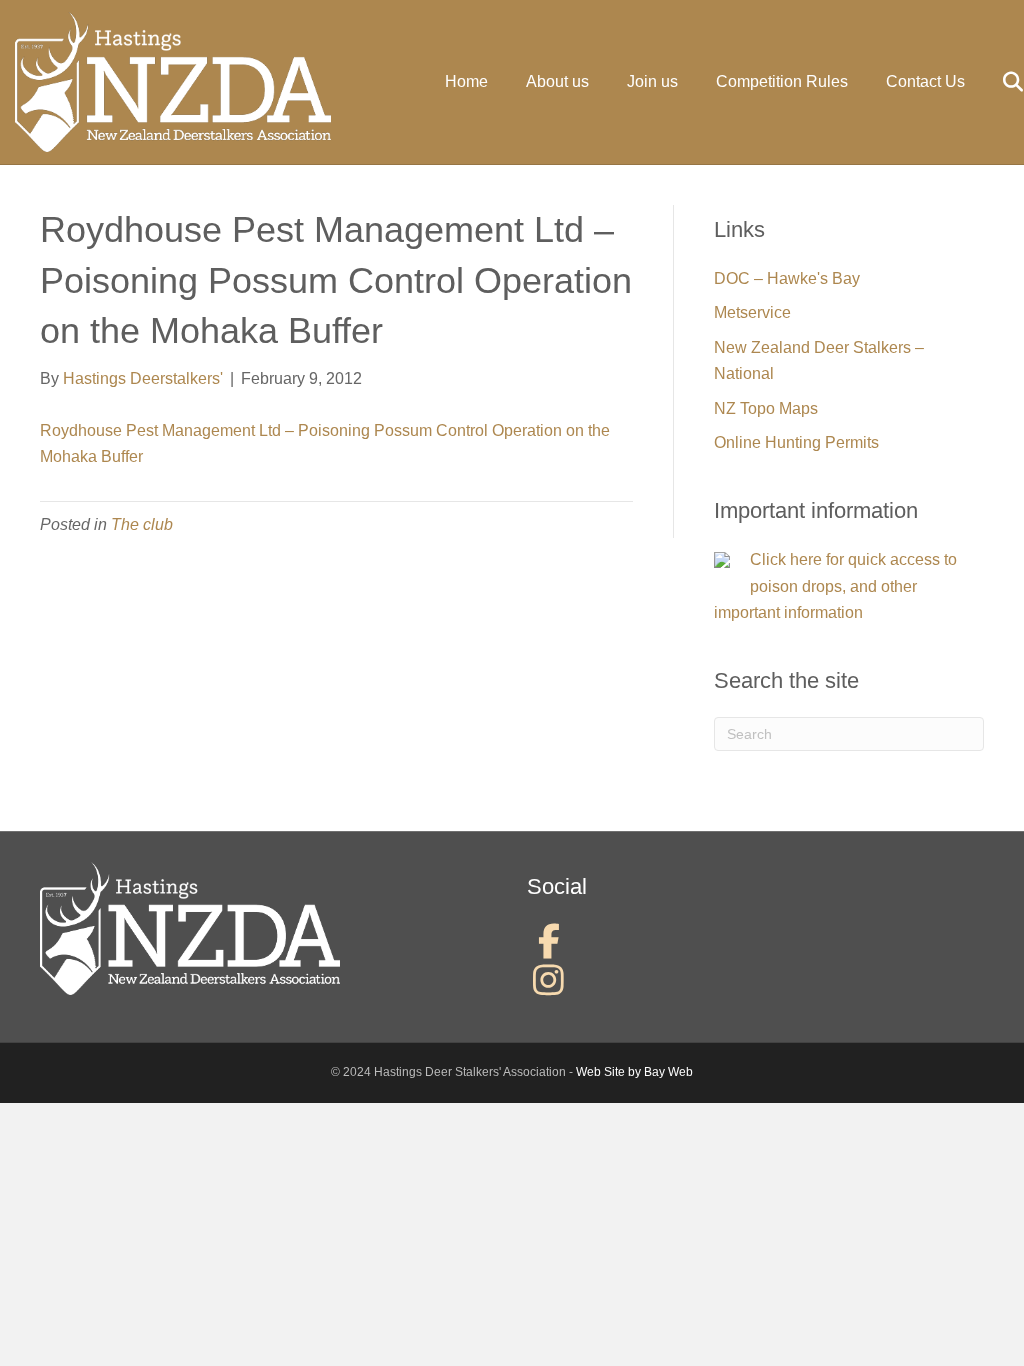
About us (557, 81)
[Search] (996, 82)
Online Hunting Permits (796, 442)
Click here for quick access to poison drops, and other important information (835, 586)
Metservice (752, 312)
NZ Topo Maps (766, 408)
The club (142, 524)
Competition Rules (782, 81)
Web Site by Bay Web (634, 1072)
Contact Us (925, 81)
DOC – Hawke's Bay (787, 278)
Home (466, 81)
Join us (652, 81)
